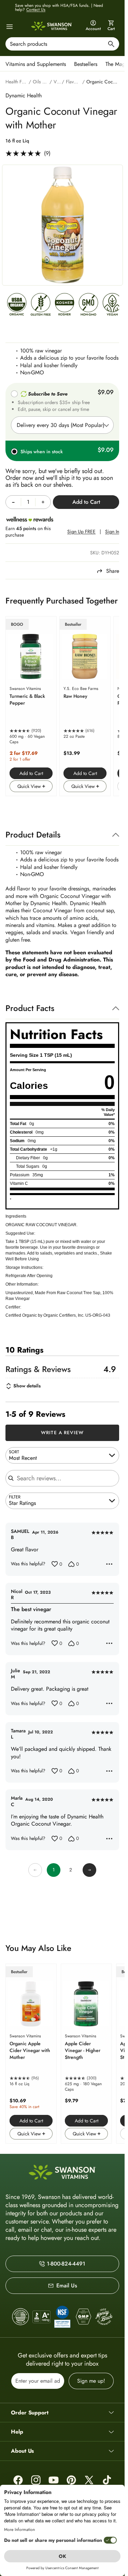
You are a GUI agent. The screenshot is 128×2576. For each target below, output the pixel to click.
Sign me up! (91, 2381)
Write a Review (62, 1432)
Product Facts (30, 1008)
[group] (62, 225)
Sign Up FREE (81, 532)
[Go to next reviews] (89, 1870)
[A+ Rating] (41, 2317)
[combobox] (62, 44)
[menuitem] (37, 64)
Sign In (112, 532)
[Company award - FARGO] (21, 2317)
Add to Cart (31, 773)
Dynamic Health (24, 95)
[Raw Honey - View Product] (85, 706)
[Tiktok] (107, 2480)
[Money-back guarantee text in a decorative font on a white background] (104, 2317)
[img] (17, 306)
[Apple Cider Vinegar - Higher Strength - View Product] (86, 2054)
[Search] (111, 45)
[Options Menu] (109, 1564)
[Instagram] (36, 2480)
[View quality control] (62, 2317)
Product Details (33, 835)
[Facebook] (18, 2480)
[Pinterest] (71, 2480)
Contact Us (36, 10)
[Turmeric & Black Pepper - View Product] (31, 706)
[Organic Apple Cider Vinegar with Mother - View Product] (31, 2054)
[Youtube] (54, 2480)
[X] (89, 2480)
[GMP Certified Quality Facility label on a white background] (83, 2317)
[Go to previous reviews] (35, 1870)
